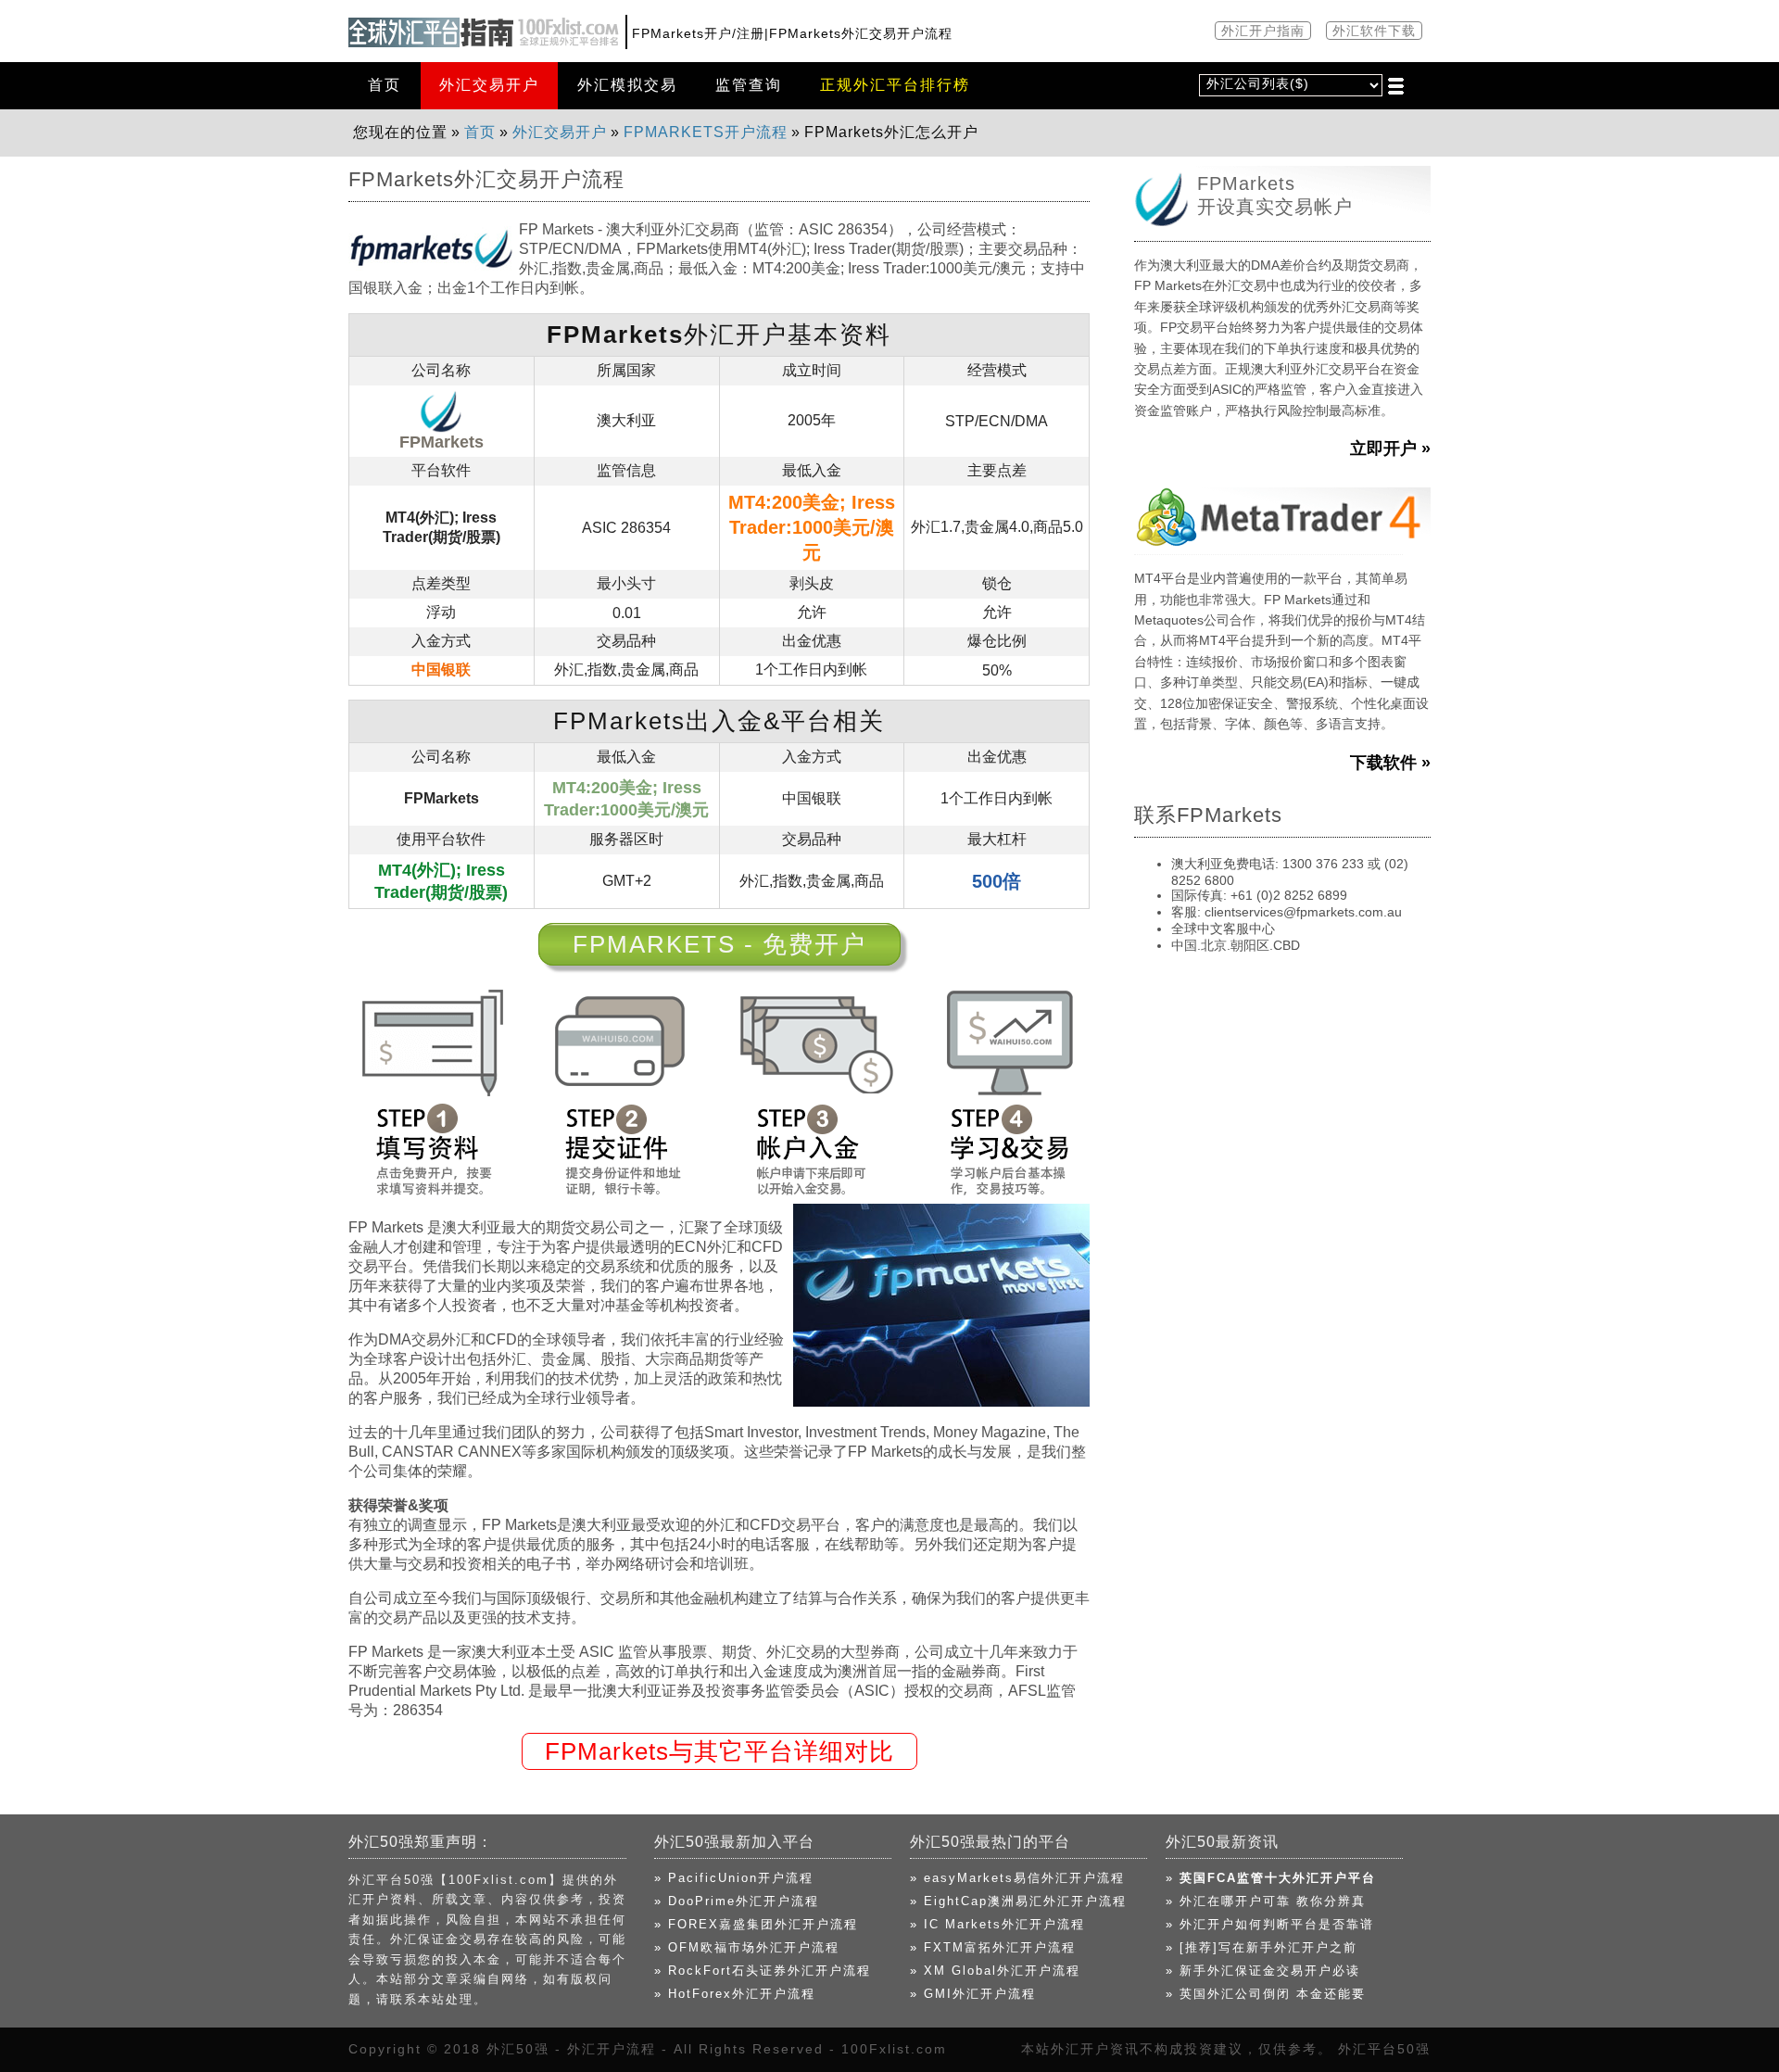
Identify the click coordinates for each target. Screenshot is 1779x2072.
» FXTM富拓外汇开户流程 (993, 1947)
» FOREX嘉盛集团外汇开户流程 (756, 1924)
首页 (385, 85)
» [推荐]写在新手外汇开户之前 (1262, 1947)
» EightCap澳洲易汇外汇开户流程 (1018, 1901)
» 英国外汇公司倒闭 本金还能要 (1266, 1994)
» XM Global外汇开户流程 (995, 1971)
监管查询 (749, 85)
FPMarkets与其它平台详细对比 (719, 1751)
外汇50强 (518, 2049)
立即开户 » (1390, 449)
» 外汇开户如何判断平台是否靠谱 (1270, 1924)
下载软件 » (1390, 763)
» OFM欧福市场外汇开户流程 (747, 1947)
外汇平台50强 (1384, 2049)
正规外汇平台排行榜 (895, 85)
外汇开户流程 (612, 2049)
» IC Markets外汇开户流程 (997, 1924)
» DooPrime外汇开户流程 (737, 1901)
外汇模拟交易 (627, 85)
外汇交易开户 (489, 85)
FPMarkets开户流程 (706, 132)
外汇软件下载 (1374, 31)
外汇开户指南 (1263, 31)
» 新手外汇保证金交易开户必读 (1263, 1971)
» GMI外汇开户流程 (973, 1994)
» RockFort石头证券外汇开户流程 (763, 1971)
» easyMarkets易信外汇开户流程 (1017, 1878)
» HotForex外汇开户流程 (735, 1994)
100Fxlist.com (894, 2049)
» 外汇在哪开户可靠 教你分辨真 (1266, 1901)
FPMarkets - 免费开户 (719, 944)
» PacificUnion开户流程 (734, 1878)
